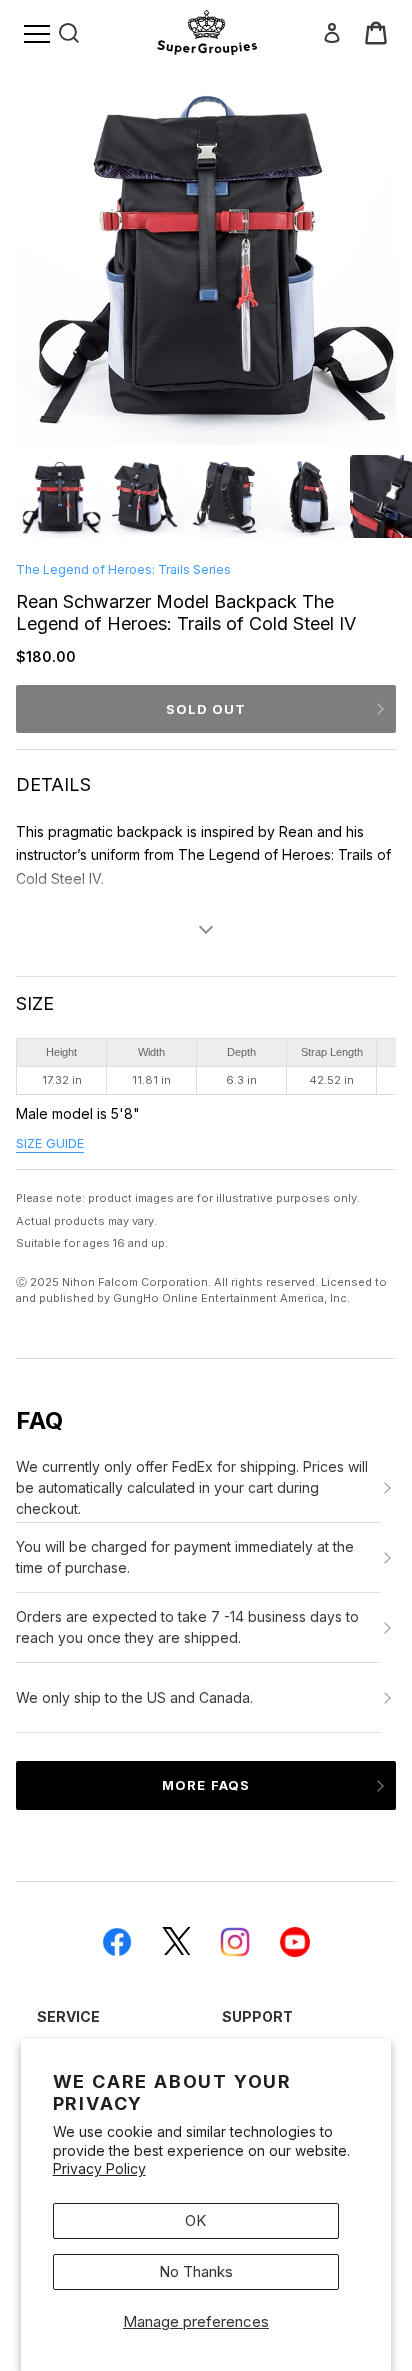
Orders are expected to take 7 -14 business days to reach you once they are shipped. (187, 1627)
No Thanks (196, 2271)
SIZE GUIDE (50, 1143)
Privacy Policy (99, 2168)
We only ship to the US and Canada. (134, 1697)
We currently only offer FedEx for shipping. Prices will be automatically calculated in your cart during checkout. (192, 1487)
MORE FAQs (205, 1785)
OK (195, 2220)
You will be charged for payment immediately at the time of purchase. (185, 1557)
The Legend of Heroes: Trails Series (123, 569)
